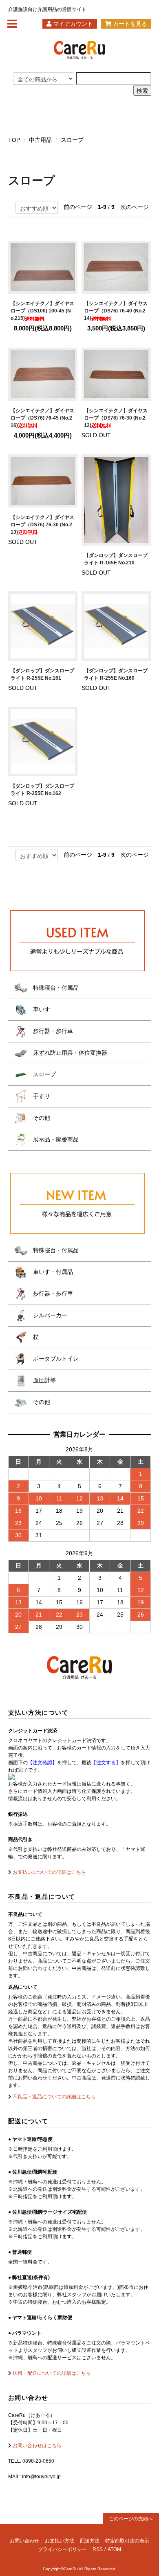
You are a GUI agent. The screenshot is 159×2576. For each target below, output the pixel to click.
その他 (41, 1118)
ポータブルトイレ (55, 1359)
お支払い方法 (60, 2541)
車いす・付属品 (52, 1272)
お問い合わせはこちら (36, 2446)
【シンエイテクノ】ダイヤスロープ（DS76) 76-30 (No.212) (116, 418)
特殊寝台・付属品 (55, 988)
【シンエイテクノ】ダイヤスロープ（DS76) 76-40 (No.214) (116, 311)
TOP (14, 140)
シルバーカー (49, 1315)
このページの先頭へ (131, 2519)
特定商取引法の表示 (127, 2541)
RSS (98, 2549)
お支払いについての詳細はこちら (49, 1872)
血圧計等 (44, 1380)
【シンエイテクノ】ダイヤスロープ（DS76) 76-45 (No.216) (42, 418)
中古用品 (40, 140)
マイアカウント (72, 24)
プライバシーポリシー (62, 2549)
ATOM (114, 2549)
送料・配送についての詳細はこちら (51, 2373)
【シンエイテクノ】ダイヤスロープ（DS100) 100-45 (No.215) (42, 311)
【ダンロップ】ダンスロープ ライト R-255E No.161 (42, 674)
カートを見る (129, 24)
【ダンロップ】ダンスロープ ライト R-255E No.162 (42, 790)
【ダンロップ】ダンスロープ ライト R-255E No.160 (116, 674)
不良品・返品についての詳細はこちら (54, 2097)
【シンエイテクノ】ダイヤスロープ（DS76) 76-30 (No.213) (42, 525)
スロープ (72, 140)
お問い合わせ (24, 2541)
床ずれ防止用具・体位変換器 (69, 1053)
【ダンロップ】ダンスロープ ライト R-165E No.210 (116, 559)
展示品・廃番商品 (55, 1139)
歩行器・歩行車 (52, 1031)
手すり (41, 1096)
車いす (41, 1009)
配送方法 (90, 2541)
